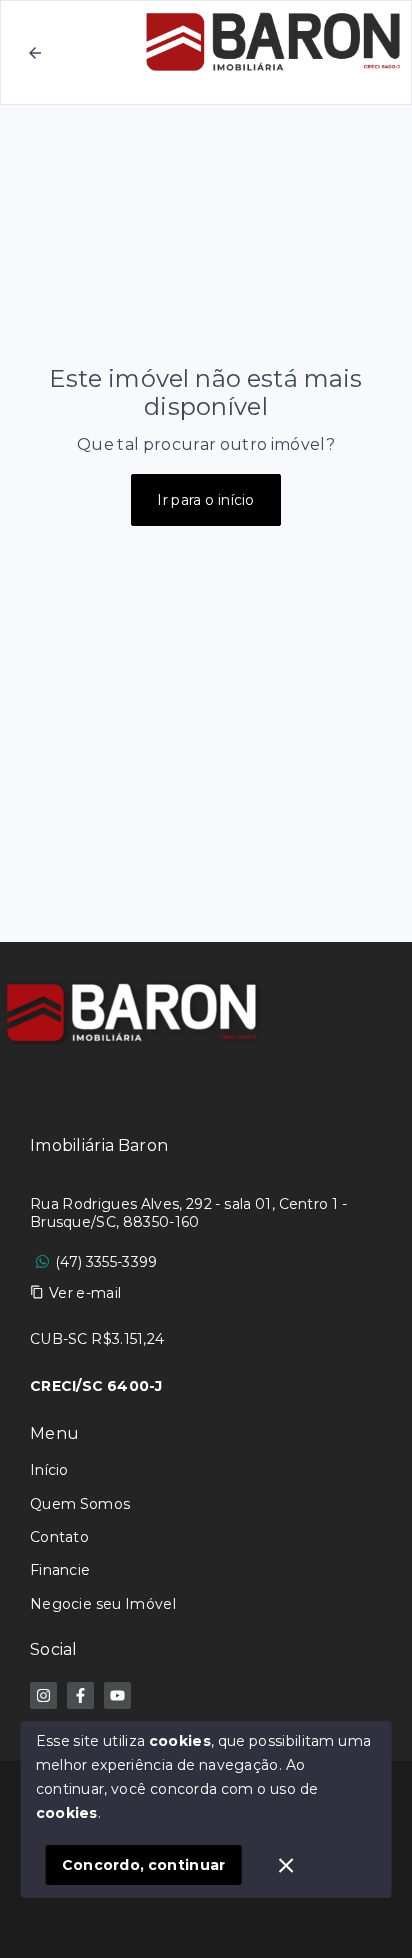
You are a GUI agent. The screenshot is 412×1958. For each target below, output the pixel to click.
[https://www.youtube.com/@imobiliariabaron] (117, 1695)
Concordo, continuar (144, 1865)
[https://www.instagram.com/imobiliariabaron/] (43, 1695)
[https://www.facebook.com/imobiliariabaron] (80, 1695)
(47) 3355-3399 (106, 1262)
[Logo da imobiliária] (135, 1012)
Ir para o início (206, 500)
